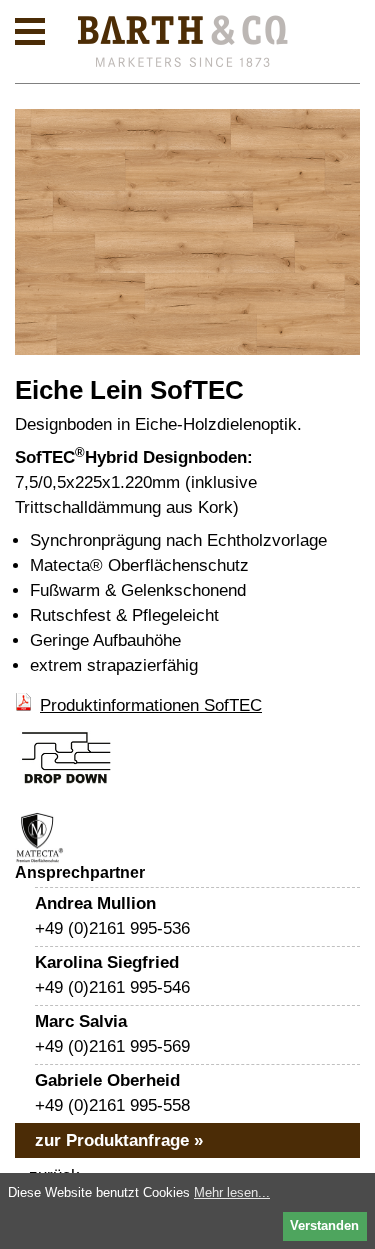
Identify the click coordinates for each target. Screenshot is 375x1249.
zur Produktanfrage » (119, 1140)
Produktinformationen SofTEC (151, 705)
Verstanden (324, 1225)
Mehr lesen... (232, 1192)
